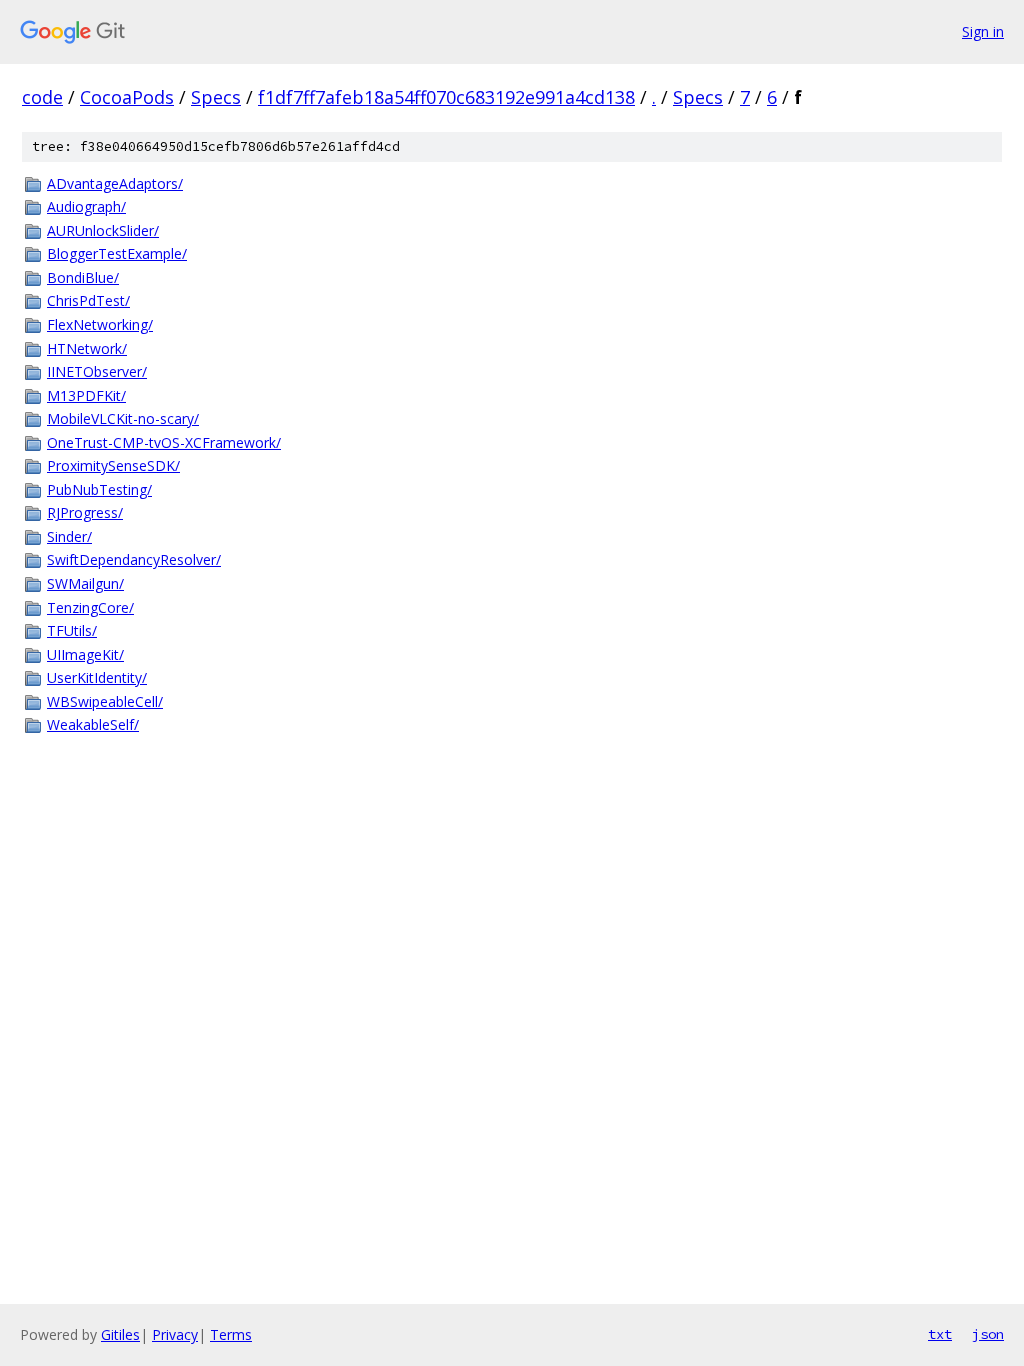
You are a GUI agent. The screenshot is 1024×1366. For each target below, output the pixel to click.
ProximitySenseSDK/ (113, 465)
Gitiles (120, 1334)
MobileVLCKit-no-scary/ (123, 418)
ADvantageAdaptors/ (115, 183)
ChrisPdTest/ (88, 300)
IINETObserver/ (97, 371)
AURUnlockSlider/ (103, 230)
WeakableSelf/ (93, 724)
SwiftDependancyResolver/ (134, 559)
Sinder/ (69, 536)
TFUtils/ (72, 630)
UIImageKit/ (85, 654)
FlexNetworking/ (100, 324)
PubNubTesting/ (99, 489)
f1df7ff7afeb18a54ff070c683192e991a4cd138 (446, 97)
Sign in (983, 31)
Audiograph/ (86, 206)
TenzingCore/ (90, 607)
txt (940, 1334)
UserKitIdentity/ (97, 677)
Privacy (175, 1334)
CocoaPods (127, 97)
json (988, 1334)
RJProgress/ (85, 512)
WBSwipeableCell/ (105, 701)
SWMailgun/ (85, 583)
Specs (216, 97)
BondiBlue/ (83, 277)
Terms (231, 1334)
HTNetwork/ (87, 348)
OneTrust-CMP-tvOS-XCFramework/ (164, 442)
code (42, 97)
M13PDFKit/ (86, 395)
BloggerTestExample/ (117, 253)
